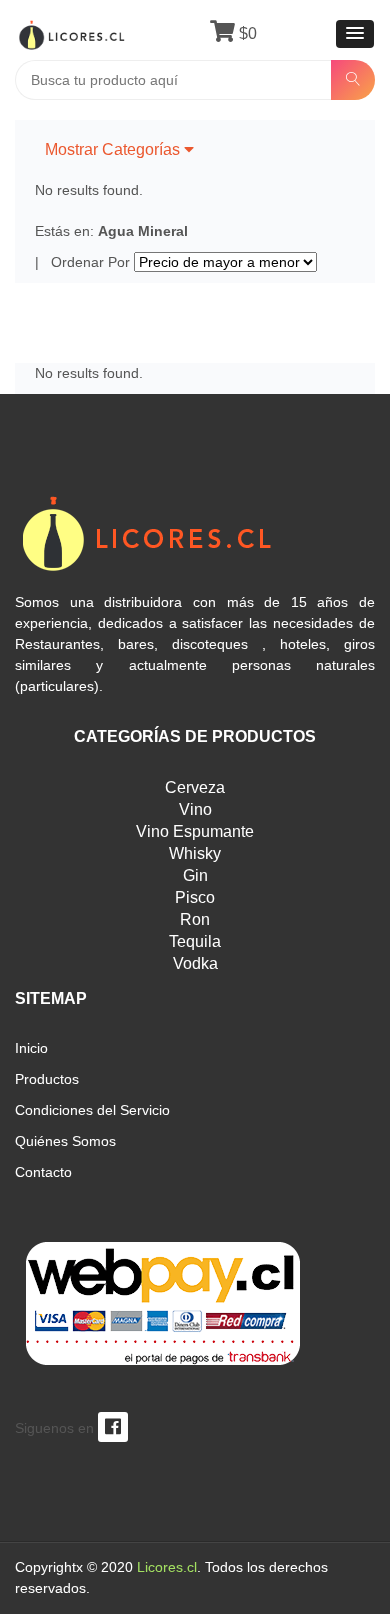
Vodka (195, 963)
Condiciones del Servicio (92, 1110)
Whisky (195, 853)
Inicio (31, 1048)
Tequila (195, 941)
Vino (195, 809)
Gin (195, 875)
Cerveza (195, 787)
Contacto (43, 1172)
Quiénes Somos (65, 1141)
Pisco (195, 897)
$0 (246, 33)
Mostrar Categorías (114, 149)
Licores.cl (167, 1567)
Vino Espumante (195, 831)
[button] (355, 34)
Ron (195, 919)
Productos (47, 1079)
